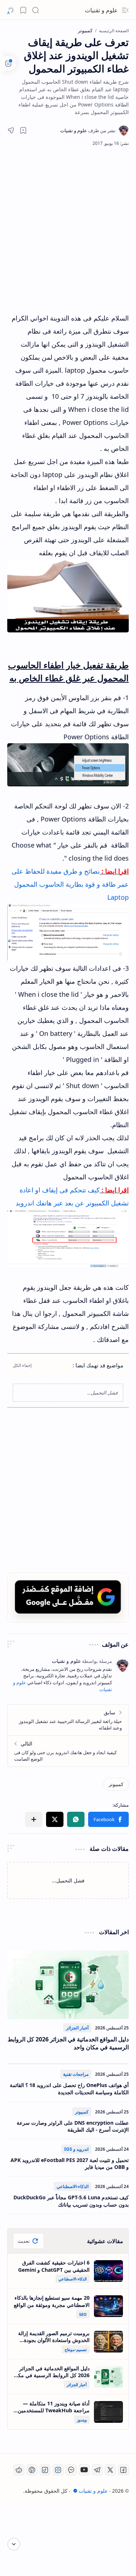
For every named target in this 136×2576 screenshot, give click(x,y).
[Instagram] (58, 2470)
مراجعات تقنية (76, 2074)
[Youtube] (84, 2470)
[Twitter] (110, 2470)
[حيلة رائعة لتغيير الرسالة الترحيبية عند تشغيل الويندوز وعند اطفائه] (68, 1720)
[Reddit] (19, 2470)
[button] (125, 10)
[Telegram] (97, 2470)
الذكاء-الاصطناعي (73, 2186)
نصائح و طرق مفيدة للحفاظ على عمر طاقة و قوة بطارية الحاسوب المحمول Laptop (70, 884)
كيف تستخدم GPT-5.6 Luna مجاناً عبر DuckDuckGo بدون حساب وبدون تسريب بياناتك (71, 2201)
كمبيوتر (82, 2112)
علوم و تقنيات (101, 10)
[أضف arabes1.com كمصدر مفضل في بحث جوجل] (68, 1597)
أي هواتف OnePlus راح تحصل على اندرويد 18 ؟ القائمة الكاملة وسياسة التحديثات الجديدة (69, 2089)
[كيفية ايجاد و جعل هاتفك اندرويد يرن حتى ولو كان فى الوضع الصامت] (68, 1751)
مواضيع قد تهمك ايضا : (98, 1365)
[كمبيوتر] (116, 1784)
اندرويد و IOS (76, 2149)
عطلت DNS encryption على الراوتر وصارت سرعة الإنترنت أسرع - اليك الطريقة (73, 2126)
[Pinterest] (32, 2470)
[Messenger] (71, 2470)
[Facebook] (123, 2470)
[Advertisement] (68, 229)
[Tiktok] (45, 2470)
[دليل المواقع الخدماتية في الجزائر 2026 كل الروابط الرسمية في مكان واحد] (68, 1985)
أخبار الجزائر (77, 2028)
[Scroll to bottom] (14, 2544)
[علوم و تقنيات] (88, 130)
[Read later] (23, 130)
